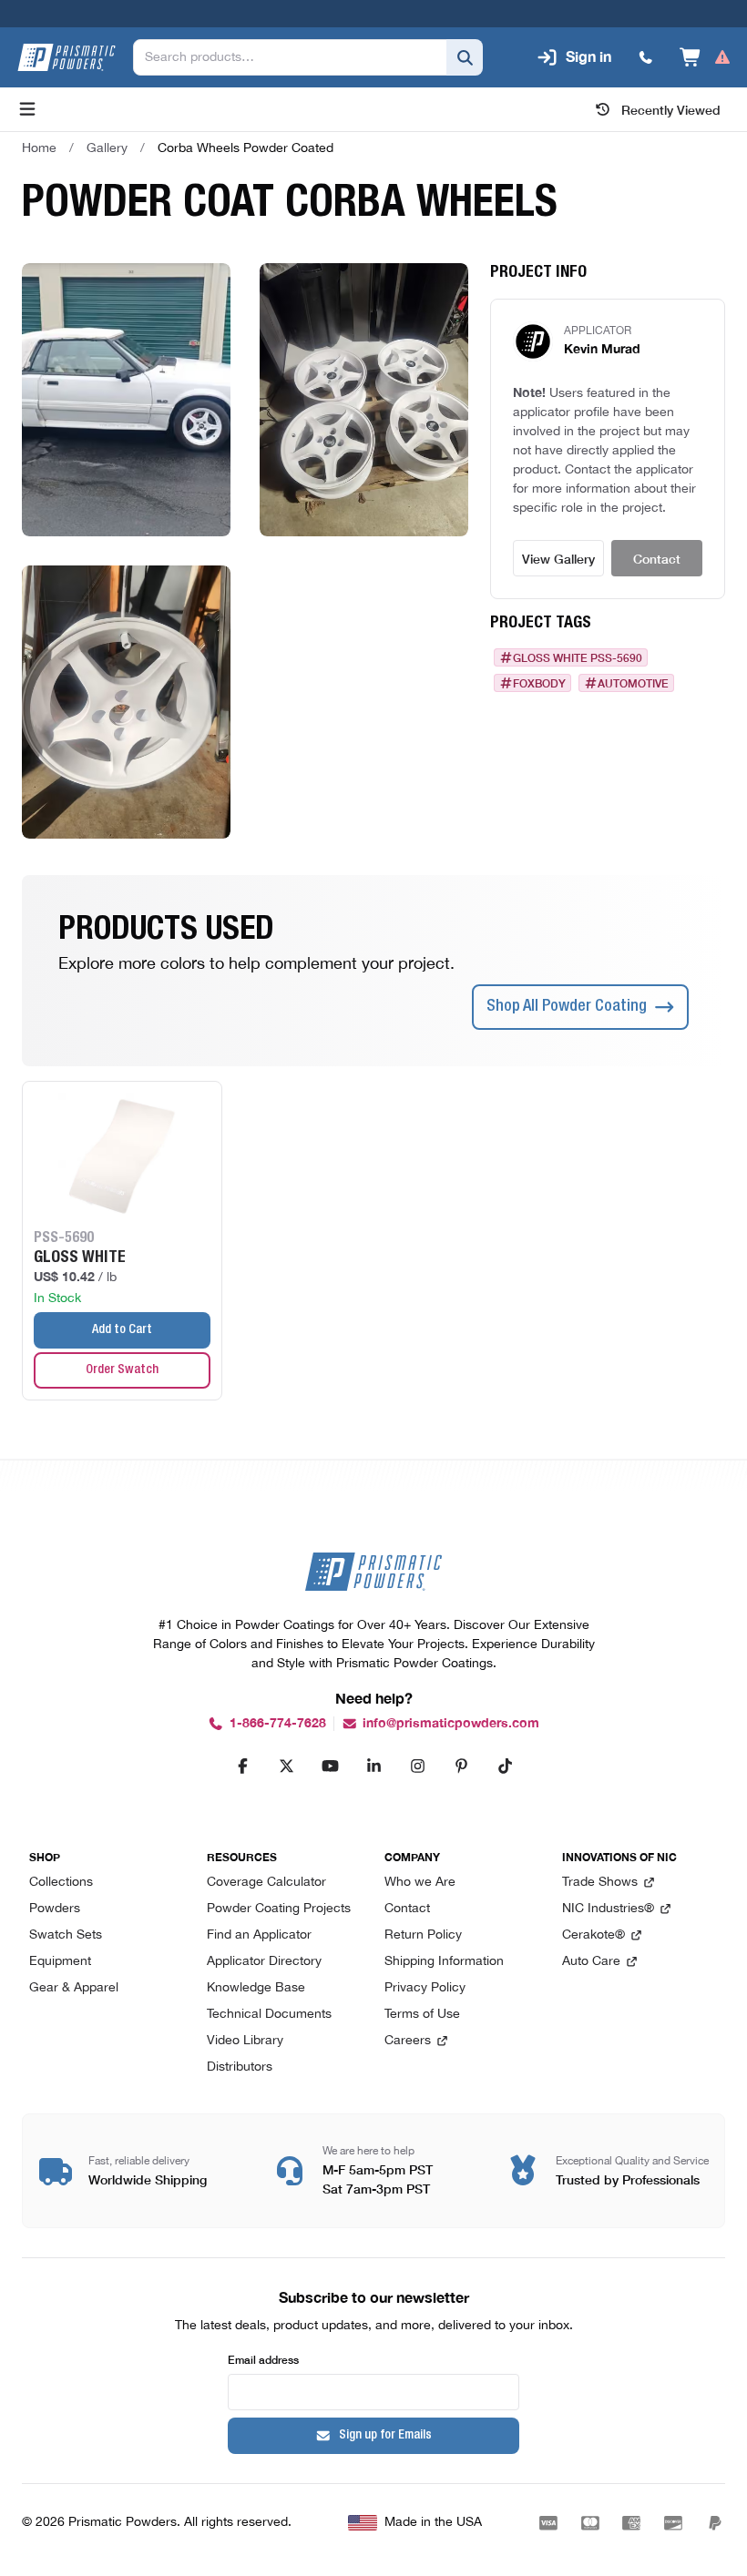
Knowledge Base (256, 1988)
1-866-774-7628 (278, 1723)
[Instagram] (417, 1766)
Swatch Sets (66, 1935)
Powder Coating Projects (279, 1909)
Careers (408, 2041)
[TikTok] (505, 1766)
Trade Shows (600, 1883)
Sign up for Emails (385, 2436)
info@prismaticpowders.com (451, 1723)
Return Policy (423, 1935)
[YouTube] (330, 1766)
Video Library (245, 2041)
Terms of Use (422, 2015)
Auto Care (591, 1962)
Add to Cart (122, 1330)
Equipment (60, 1962)
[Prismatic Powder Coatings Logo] (67, 57)
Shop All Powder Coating (567, 1007)
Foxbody (539, 683)
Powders (55, 1909)
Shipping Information (444, 1962)
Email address (263, 2359)
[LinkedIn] (373, 1766)
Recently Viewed (671, 109)
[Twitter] (286, 1766)
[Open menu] (27, 109)
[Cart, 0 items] (706, 57)
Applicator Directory (264, 1962)
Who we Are (420, 1883)
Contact (657, 558)
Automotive (633, 683)
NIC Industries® (608, 1909)
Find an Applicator (259, 1935)
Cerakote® (594, 1935)
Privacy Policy (425, 1988)
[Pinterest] (461, 1766)
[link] (246, 148)
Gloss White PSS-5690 (578, 657)
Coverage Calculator (266, 1883)
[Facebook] (242, 1766)
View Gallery (558, 558)
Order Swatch (122, 1370)
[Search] (465, 57)
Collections (61, 1883)
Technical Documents (269, 2015)
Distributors (240, 2067)
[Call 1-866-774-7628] (646, 57)
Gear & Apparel (74, 1988)
